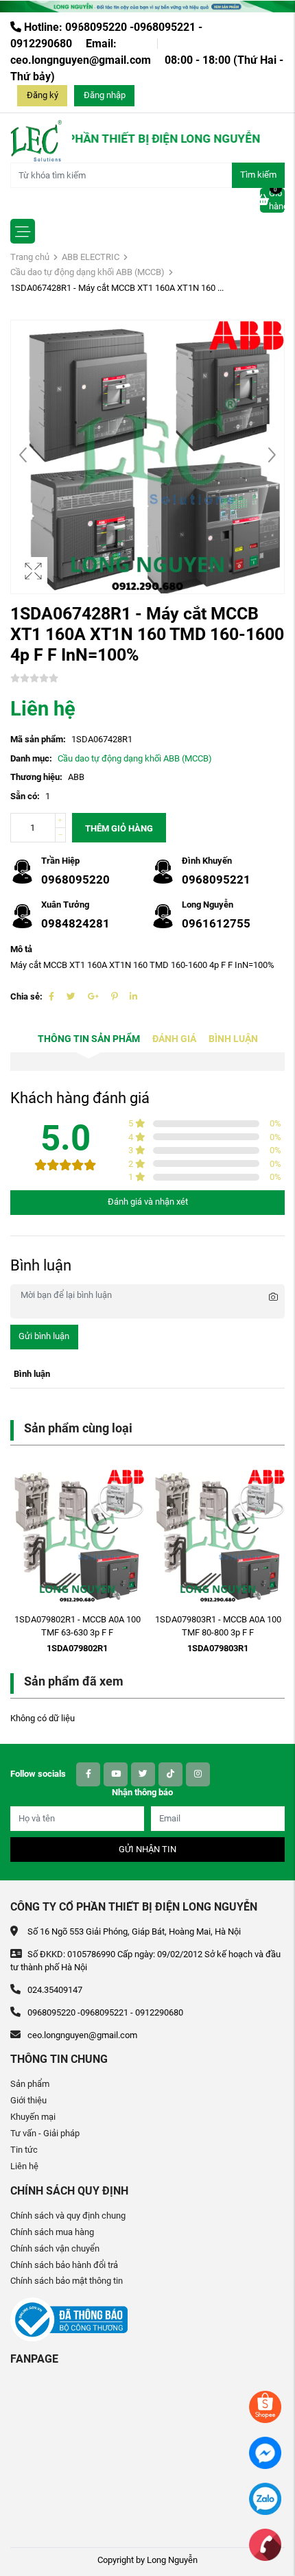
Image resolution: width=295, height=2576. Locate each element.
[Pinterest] (114, 996)
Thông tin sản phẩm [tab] (89, 1039)
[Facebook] (51, 996)
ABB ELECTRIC (91, 257)
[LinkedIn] (133, 996)
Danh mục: (31, 758)
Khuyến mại (33, 2117)
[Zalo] (265, 2498)
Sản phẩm (30, 2084)
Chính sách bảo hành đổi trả (64, 2265)
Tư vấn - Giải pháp (45, 2133)
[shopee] (265, 2406)
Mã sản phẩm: (38, 739)
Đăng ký (43, 95)
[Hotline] (265, 2544)
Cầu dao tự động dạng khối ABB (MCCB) (87, 272)
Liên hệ (24, 2166)
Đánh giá (174, 1039)
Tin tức (24, 2150)
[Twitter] (71, 996)
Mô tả (21, 949)
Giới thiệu (28, 2100)
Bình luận (233, 1039)
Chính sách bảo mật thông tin (67, 2281)
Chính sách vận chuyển (55, 2248)
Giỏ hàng (277, 200)
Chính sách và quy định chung (68, 2215)
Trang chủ (30, 257)
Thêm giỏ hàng (119, 828)
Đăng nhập (105, 95)
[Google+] (93, 996)
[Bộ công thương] (69, 2319)
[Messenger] (265, 2452)
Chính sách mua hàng (52, 2232)
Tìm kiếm (258, 175)
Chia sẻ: (26, 996)
